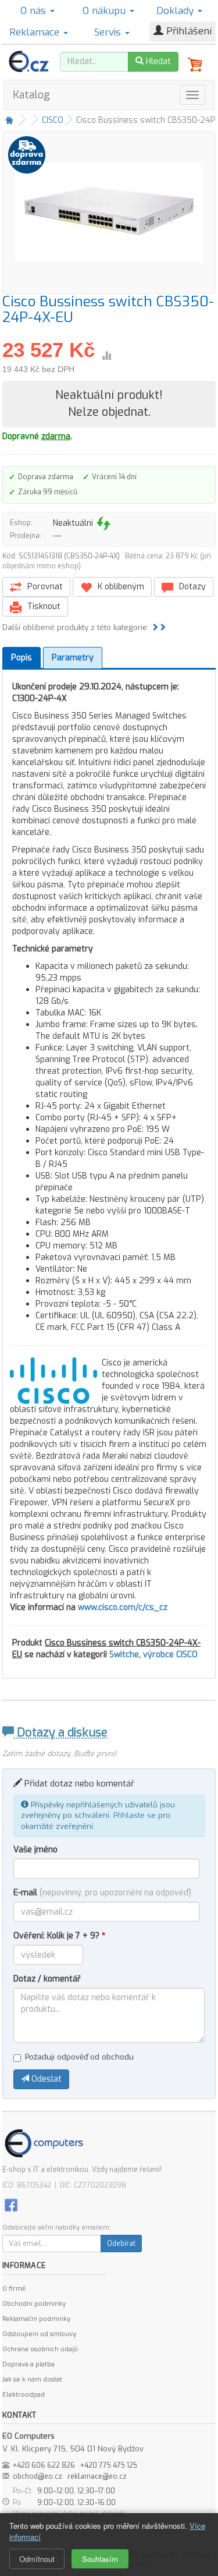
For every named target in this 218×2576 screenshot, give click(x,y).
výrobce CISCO (170, 1655)
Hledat (157, 61)
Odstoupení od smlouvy (39, 2334)
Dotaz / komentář (47, 1979)
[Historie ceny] (106, 356)
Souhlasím (100, 2559)
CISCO (53, 120)
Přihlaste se (135, 1815)
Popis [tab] (22, 658)
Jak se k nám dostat (32, 2379)
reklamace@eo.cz (97, 2476)
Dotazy (191, 587)
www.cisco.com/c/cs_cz (123, 1607)
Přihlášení (187, 31)
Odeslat (45, 2079)
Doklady (176, 11)
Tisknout (43, 606)
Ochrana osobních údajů (40, 2349)
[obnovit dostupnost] (103, 523)
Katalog (31, 95)
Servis (109, 32)
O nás (35, 11)
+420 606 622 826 (44, 2465)
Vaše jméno (35, 1850)
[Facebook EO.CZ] (11, 2204)
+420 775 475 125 (109, 2465)
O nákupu (106, 11)
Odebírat (121, 2244)
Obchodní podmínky (34, 2304)
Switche (124, 1655)
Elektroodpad (24, 2395)
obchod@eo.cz (37, 2476)
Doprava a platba (28, 2364)
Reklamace (36, 32)
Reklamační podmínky (36, 2319)
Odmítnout (37, 2559)
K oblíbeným (120, 587)
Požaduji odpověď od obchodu (79, 2057)
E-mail (102, 1893)
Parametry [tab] (73, 658)
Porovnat (44, 587)
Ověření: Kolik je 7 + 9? (59, 1936)
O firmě (14, 2289)
